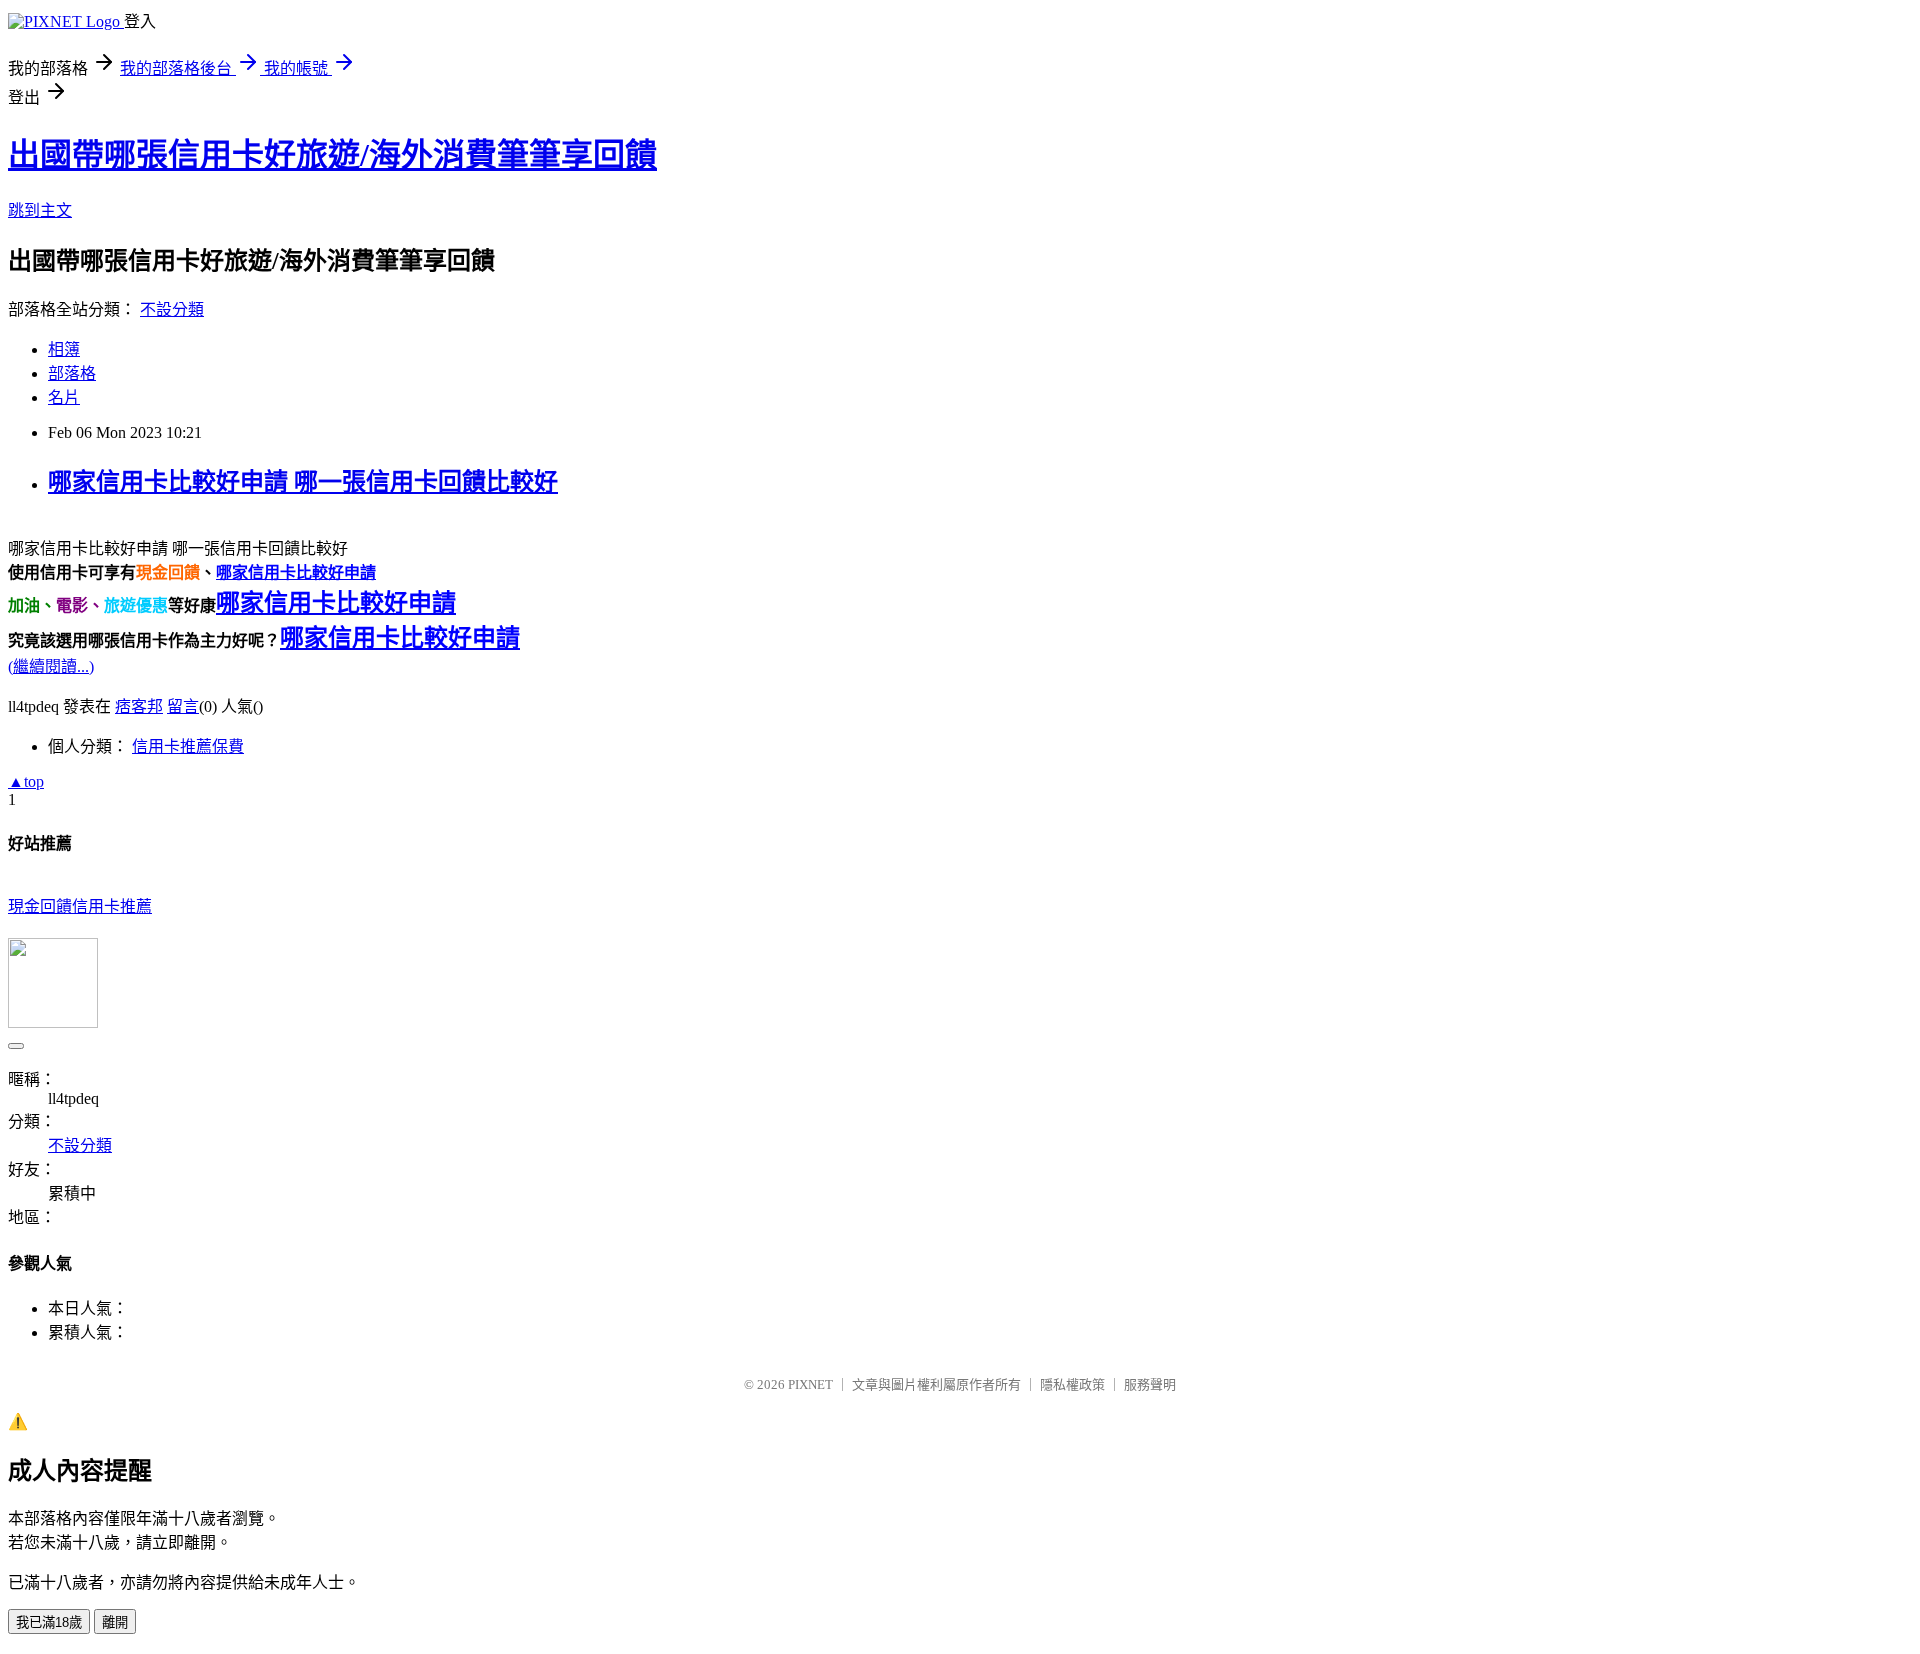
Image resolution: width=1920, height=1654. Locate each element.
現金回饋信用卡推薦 (80, 906)
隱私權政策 (1072, 1384)
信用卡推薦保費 (188, 746)
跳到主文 (40, 210)
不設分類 (172, 309)
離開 (115, 1622)
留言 (183, 706)
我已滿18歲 (49, 1622)
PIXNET (810, 1384)
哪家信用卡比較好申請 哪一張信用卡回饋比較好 (303, 482)
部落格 (72, 373)
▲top (26, 781)
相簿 (64, 349)
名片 (64, 397)
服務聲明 (1150, 1384)
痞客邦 (139, 706)
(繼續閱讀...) (51, 666)
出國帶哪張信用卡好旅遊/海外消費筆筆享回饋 (332, 155)
